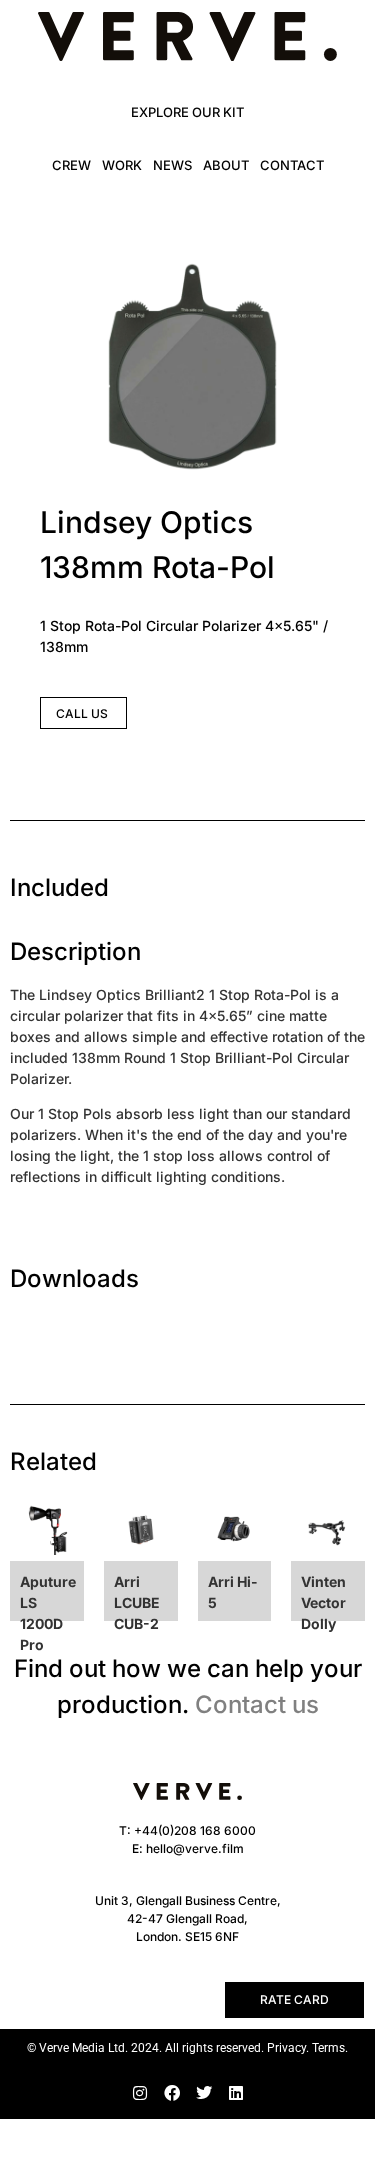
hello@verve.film (195, 1848)
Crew (71, 165)
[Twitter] (204, 2093)
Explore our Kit (187, 112)
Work (122, 165)
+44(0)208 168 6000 (195, 1830)
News (172, 165)
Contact (292, 165)
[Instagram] (140, 2093)
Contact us (257, 1704)
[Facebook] (172, 2093)
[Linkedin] (236, 2093)
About (226, 165)
